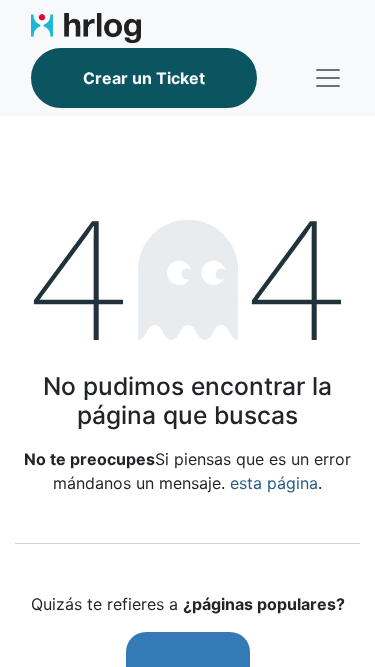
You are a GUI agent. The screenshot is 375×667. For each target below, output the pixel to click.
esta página (274, 483)
